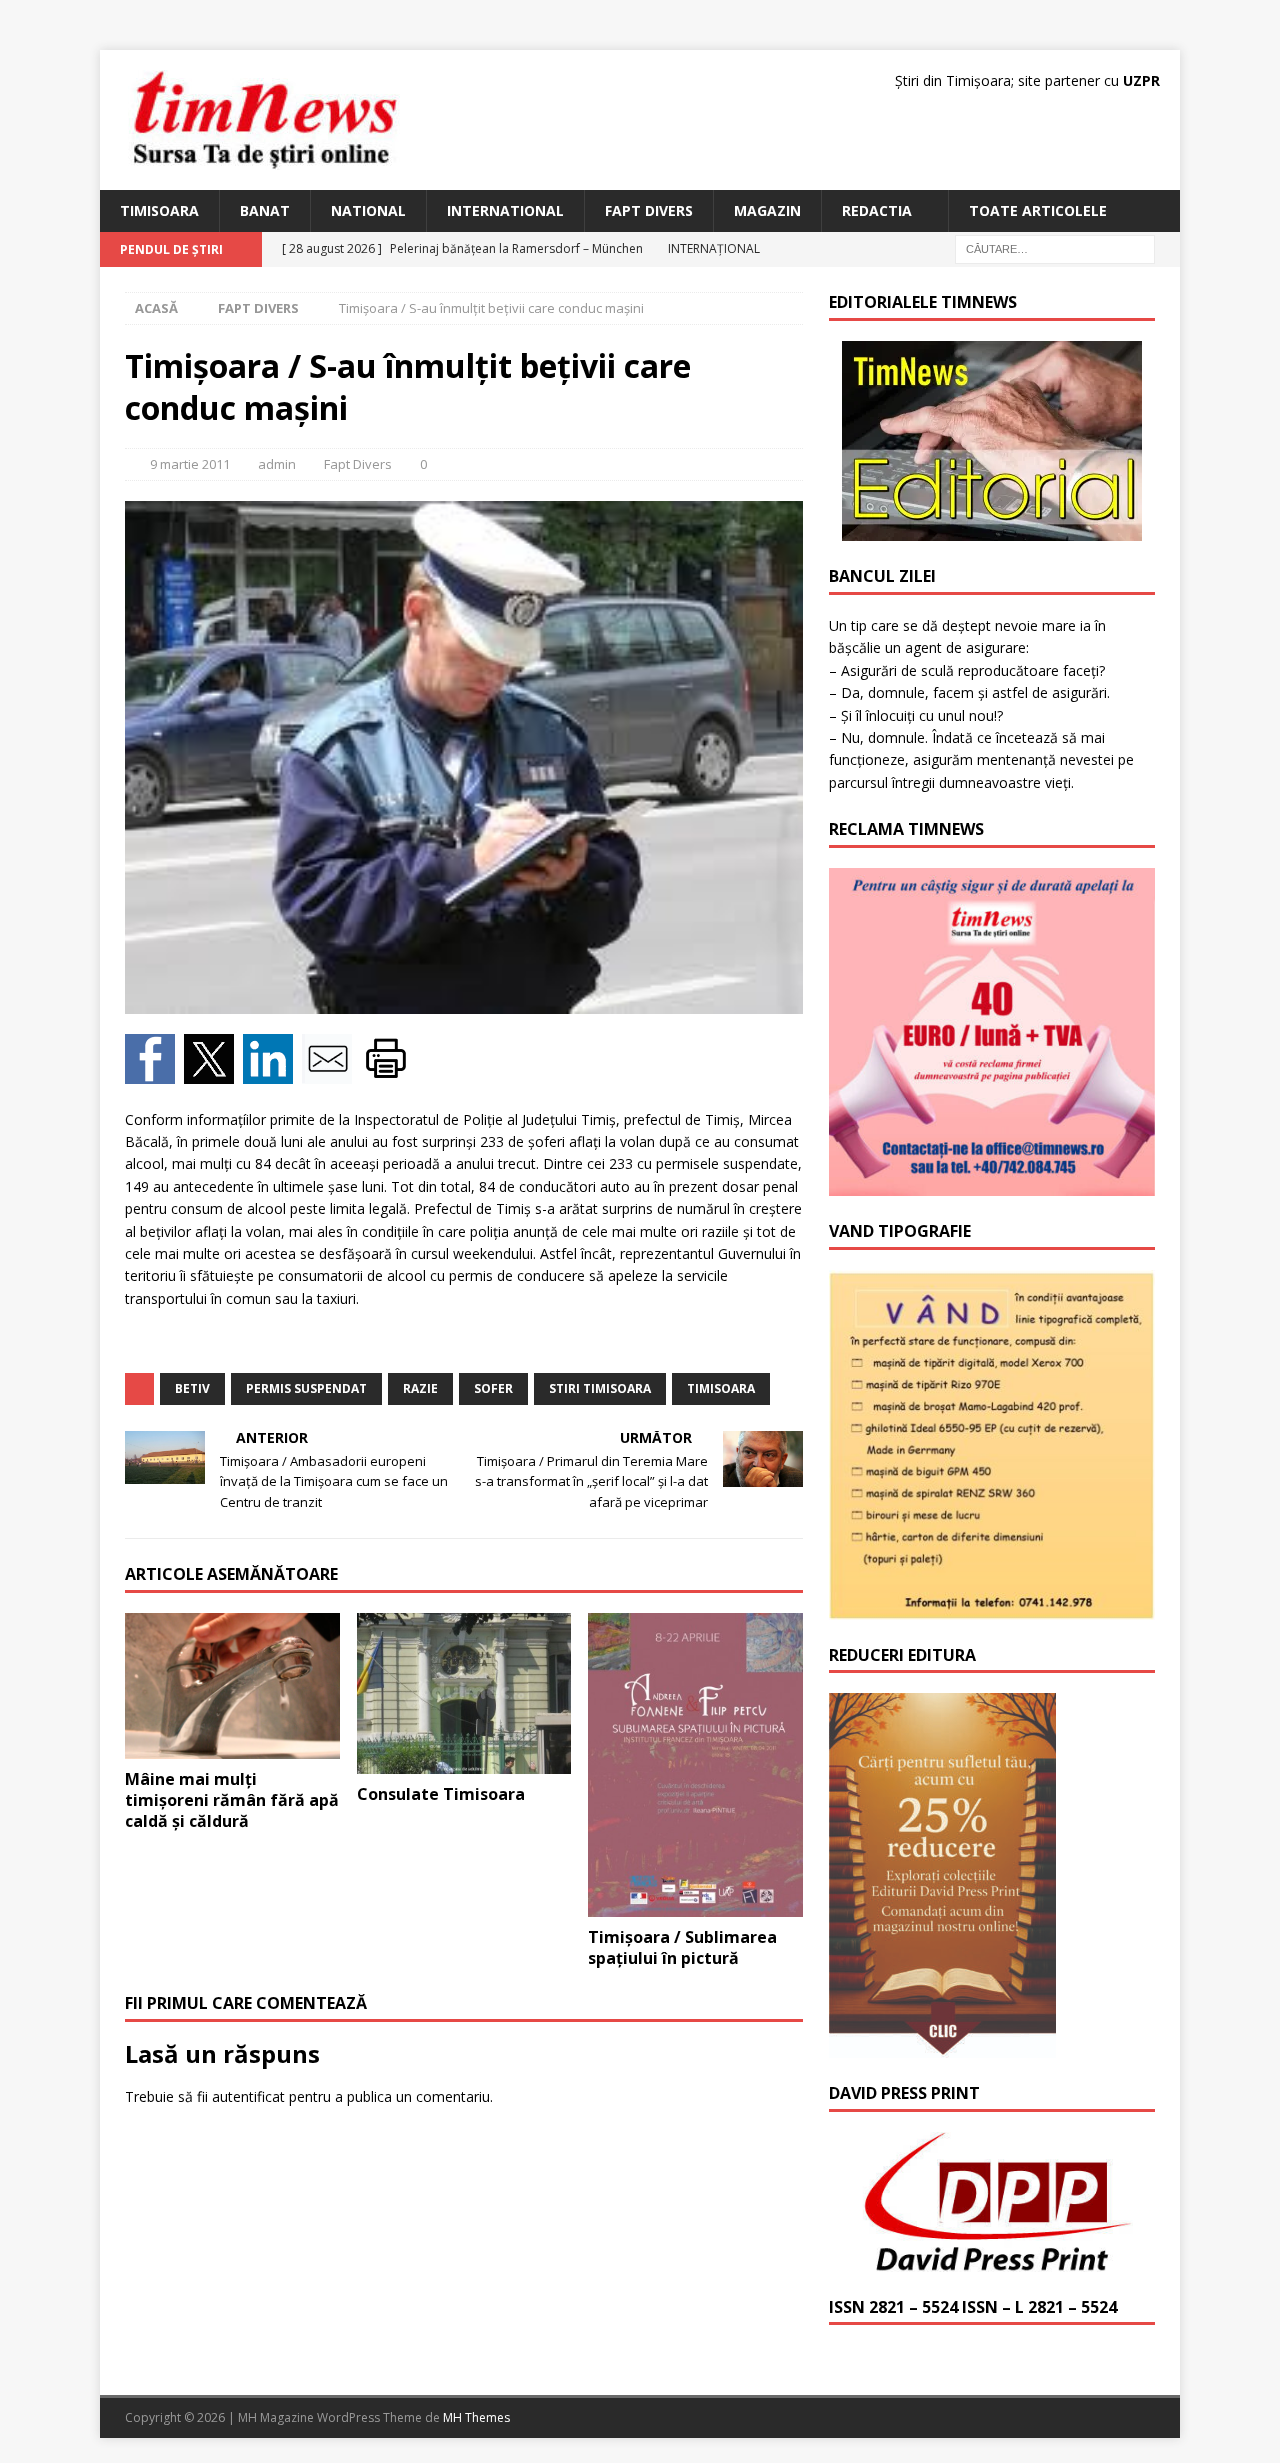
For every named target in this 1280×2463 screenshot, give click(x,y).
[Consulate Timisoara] (464, 1693)
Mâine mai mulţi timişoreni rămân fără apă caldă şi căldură (232, 1800)
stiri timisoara (600, 1388)
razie (420, 1388)
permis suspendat (306, 1388)
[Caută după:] (1055, 248)
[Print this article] (388, 1071)
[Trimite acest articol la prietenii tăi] (331, 1071)
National (368, 210)
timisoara (721, 1388)
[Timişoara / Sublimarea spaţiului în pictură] (695, 1765)
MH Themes (476, 2417)
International (505, 210)
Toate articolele (1038, 210)
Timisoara (159, 210)
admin (277, 464)
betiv (192, 1388)
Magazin (767, 210)
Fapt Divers (649, 210)
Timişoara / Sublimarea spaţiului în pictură (682, 1947)
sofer (493, 1388)
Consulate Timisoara (441, 1794)
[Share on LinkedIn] (272, 1071)
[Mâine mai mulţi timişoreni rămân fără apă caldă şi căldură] (232, 1686)
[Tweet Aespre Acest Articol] (213, 1071)
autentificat (248, 2096)
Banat (265, 210)
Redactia (877, 210)
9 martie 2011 (190, 464)
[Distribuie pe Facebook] (154, 1071)
